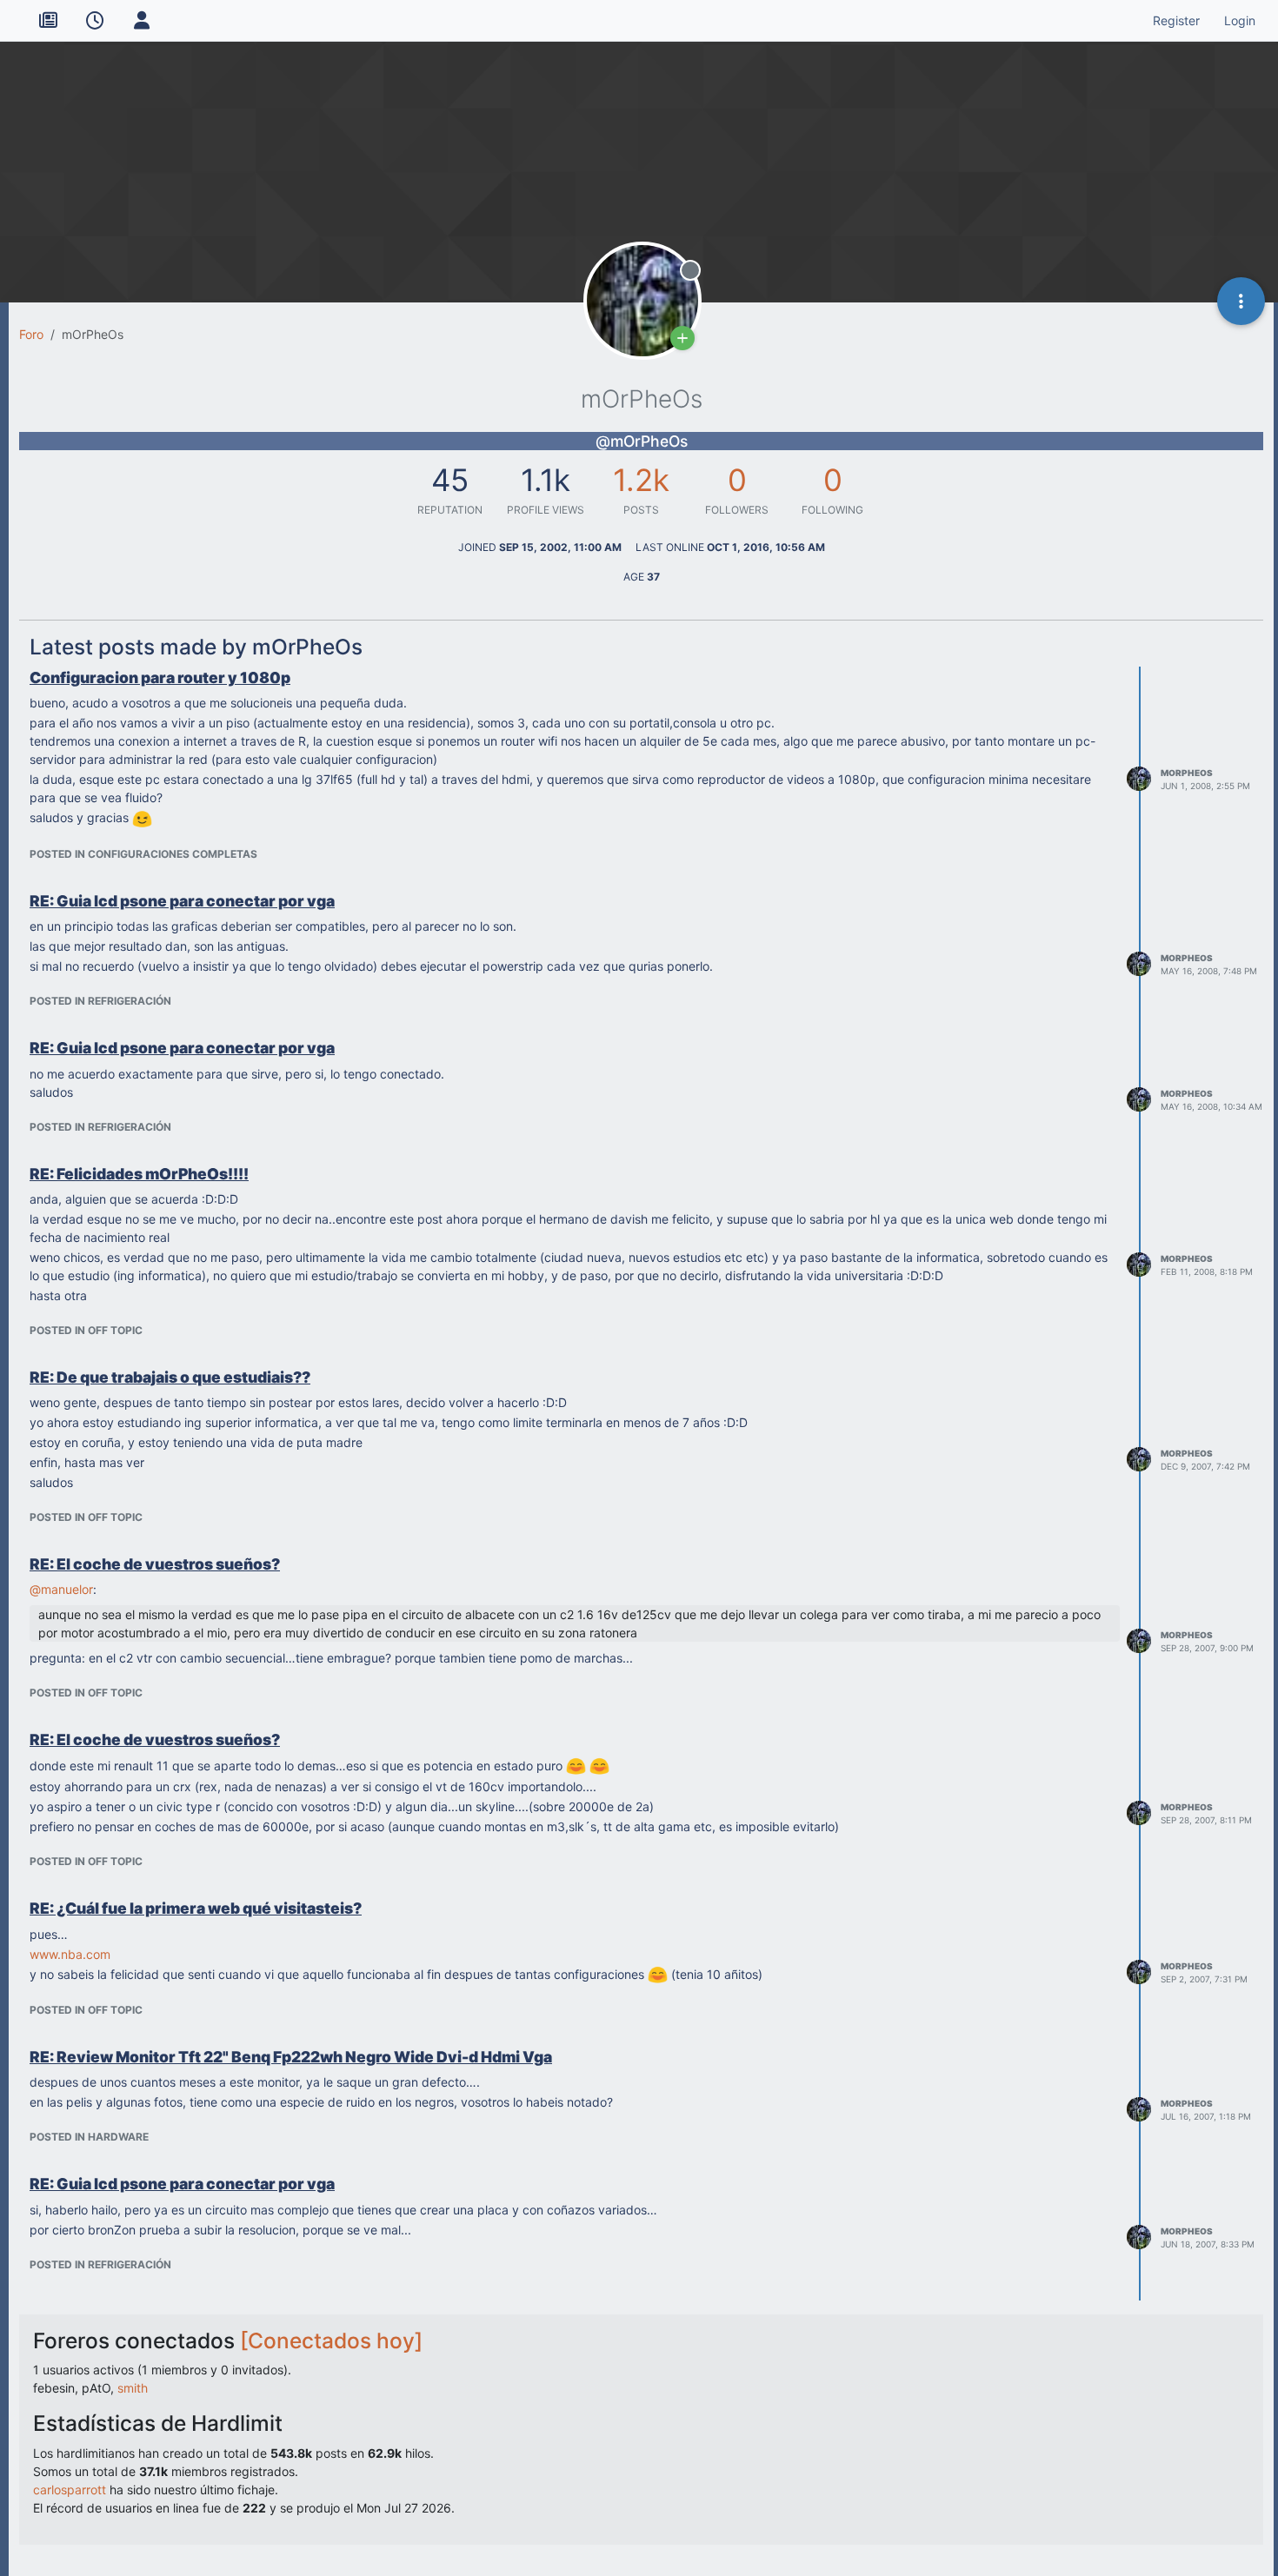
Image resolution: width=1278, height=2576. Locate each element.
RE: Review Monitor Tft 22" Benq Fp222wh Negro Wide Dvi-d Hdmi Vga (291, 2057)
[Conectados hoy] (331, 2340)
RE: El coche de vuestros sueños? (155, 1564)
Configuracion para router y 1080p (160, 677)
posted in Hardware (89, 2137)
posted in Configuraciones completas (143, 854)
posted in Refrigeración (100, 1001)
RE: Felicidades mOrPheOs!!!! (139, 1174)
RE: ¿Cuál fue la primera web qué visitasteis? (196, 1908)
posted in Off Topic (86, 1330)
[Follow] (682, 338)
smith (133, 2388)
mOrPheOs (1187, 773)
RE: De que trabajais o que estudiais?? (170, 1377)
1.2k (641, 480)
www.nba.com (70, 1954)
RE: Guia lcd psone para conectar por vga (182, 901)
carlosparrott (70, 2490)
